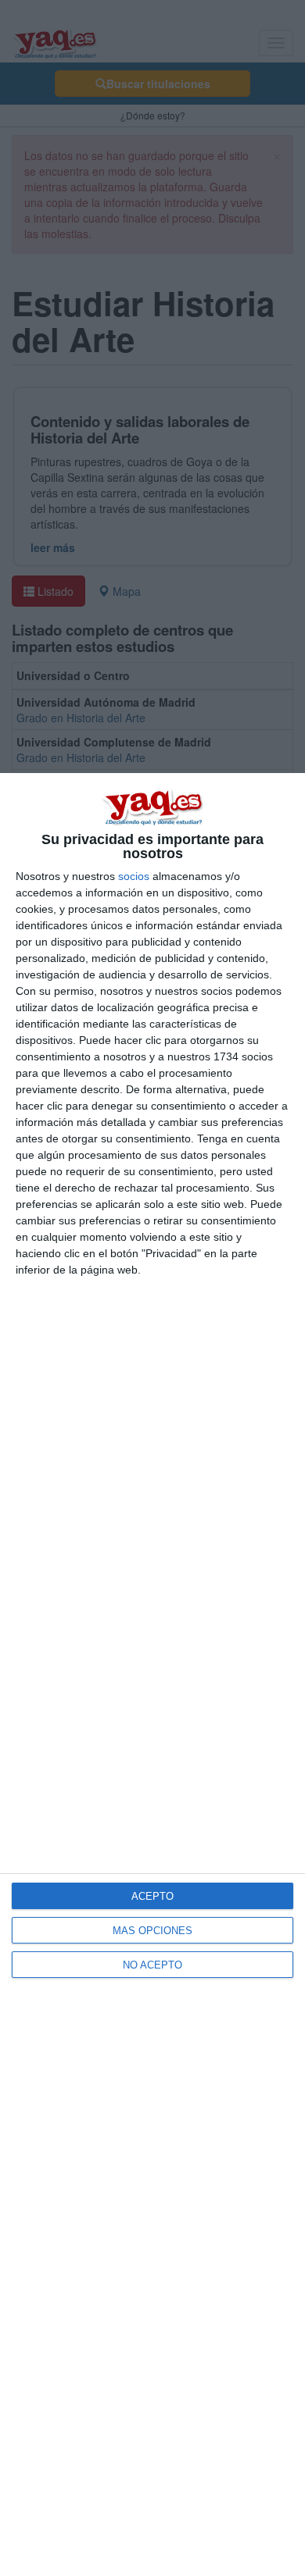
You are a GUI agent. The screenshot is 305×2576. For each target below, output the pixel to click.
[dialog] (152, 1675)
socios (134, 876)
